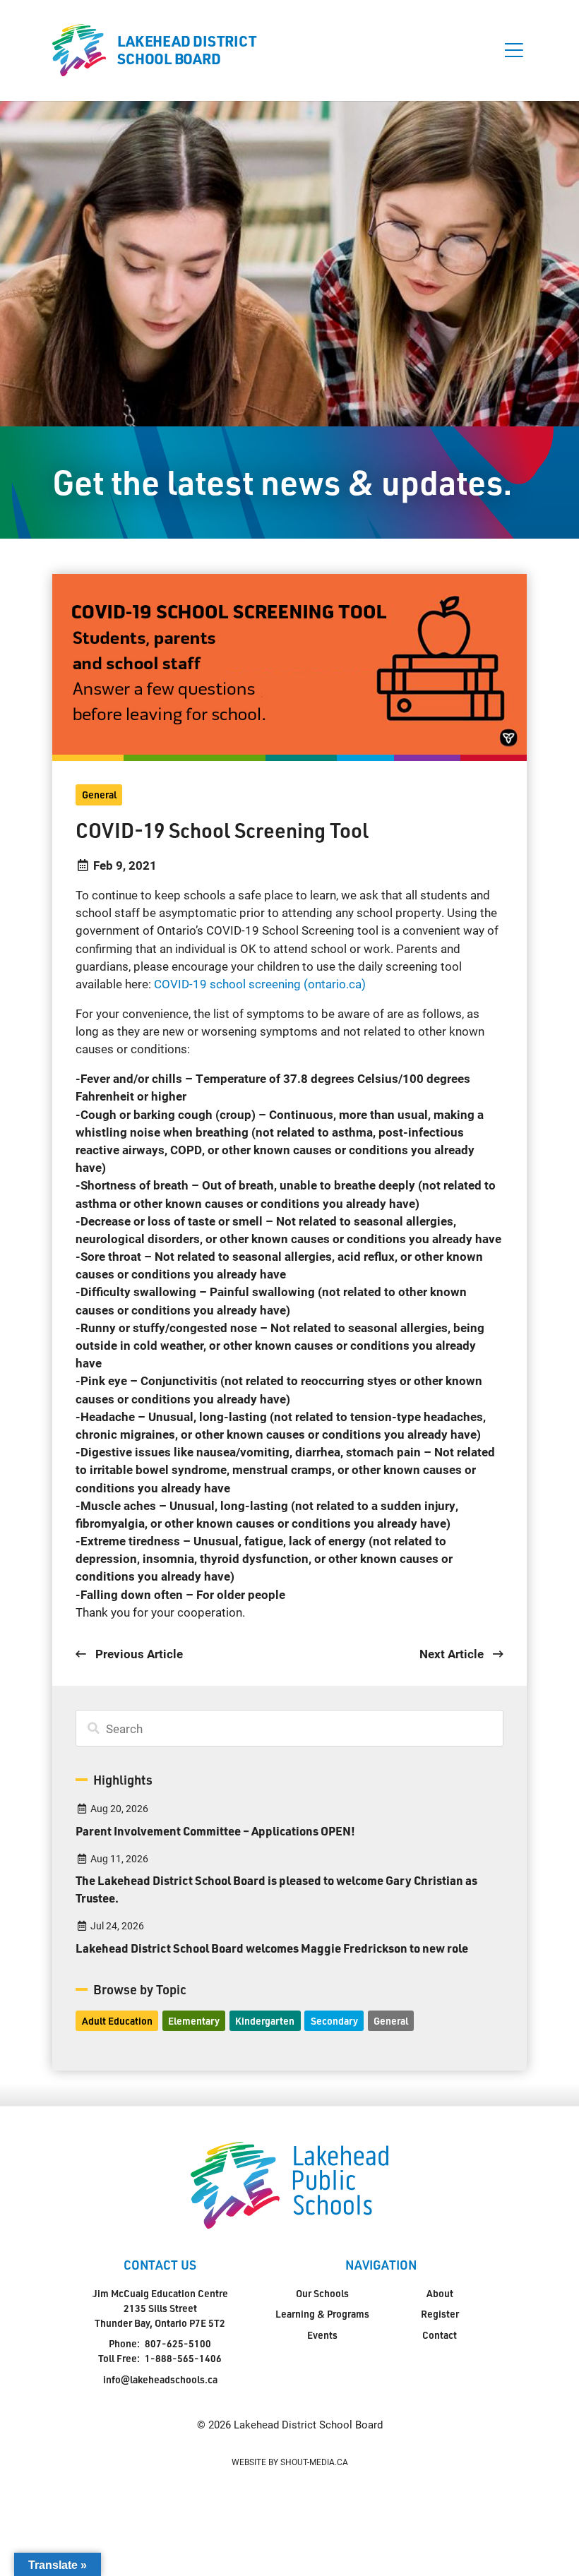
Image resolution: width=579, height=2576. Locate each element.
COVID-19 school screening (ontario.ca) (260, 984)
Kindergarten (265, 2021)
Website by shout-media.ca (290, 2462)
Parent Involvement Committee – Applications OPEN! (215, 1831)
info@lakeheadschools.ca (160, 2379)
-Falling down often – (180, 1594)
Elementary (194, 2021)
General (99, 795)
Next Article (453, 1654)
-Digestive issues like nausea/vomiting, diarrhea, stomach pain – (285, 1469)
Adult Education (117, 2021)
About (440, 2293)
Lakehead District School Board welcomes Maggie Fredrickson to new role (272, 1948)
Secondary (334, 2021)
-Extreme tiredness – (264, 1558)
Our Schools (322, 2293)
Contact (440, 2335)
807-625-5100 (178, 2343)
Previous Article (137, 1654)
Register (440, 2314)
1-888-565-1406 (183, 2358)
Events (322, 2335)
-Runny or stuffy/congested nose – (280, 1345)
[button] (514, 50)
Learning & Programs (322, 2314)
